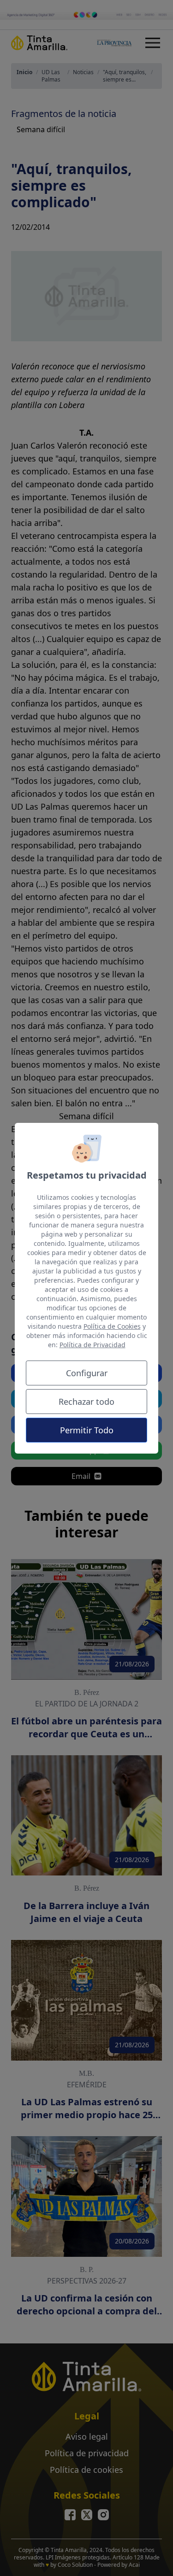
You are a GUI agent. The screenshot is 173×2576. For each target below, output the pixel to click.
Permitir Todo (87, 1430)
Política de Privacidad (92, 1345)
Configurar (87, 1373)
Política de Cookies (112, 1326)
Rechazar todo (86, 1402)
